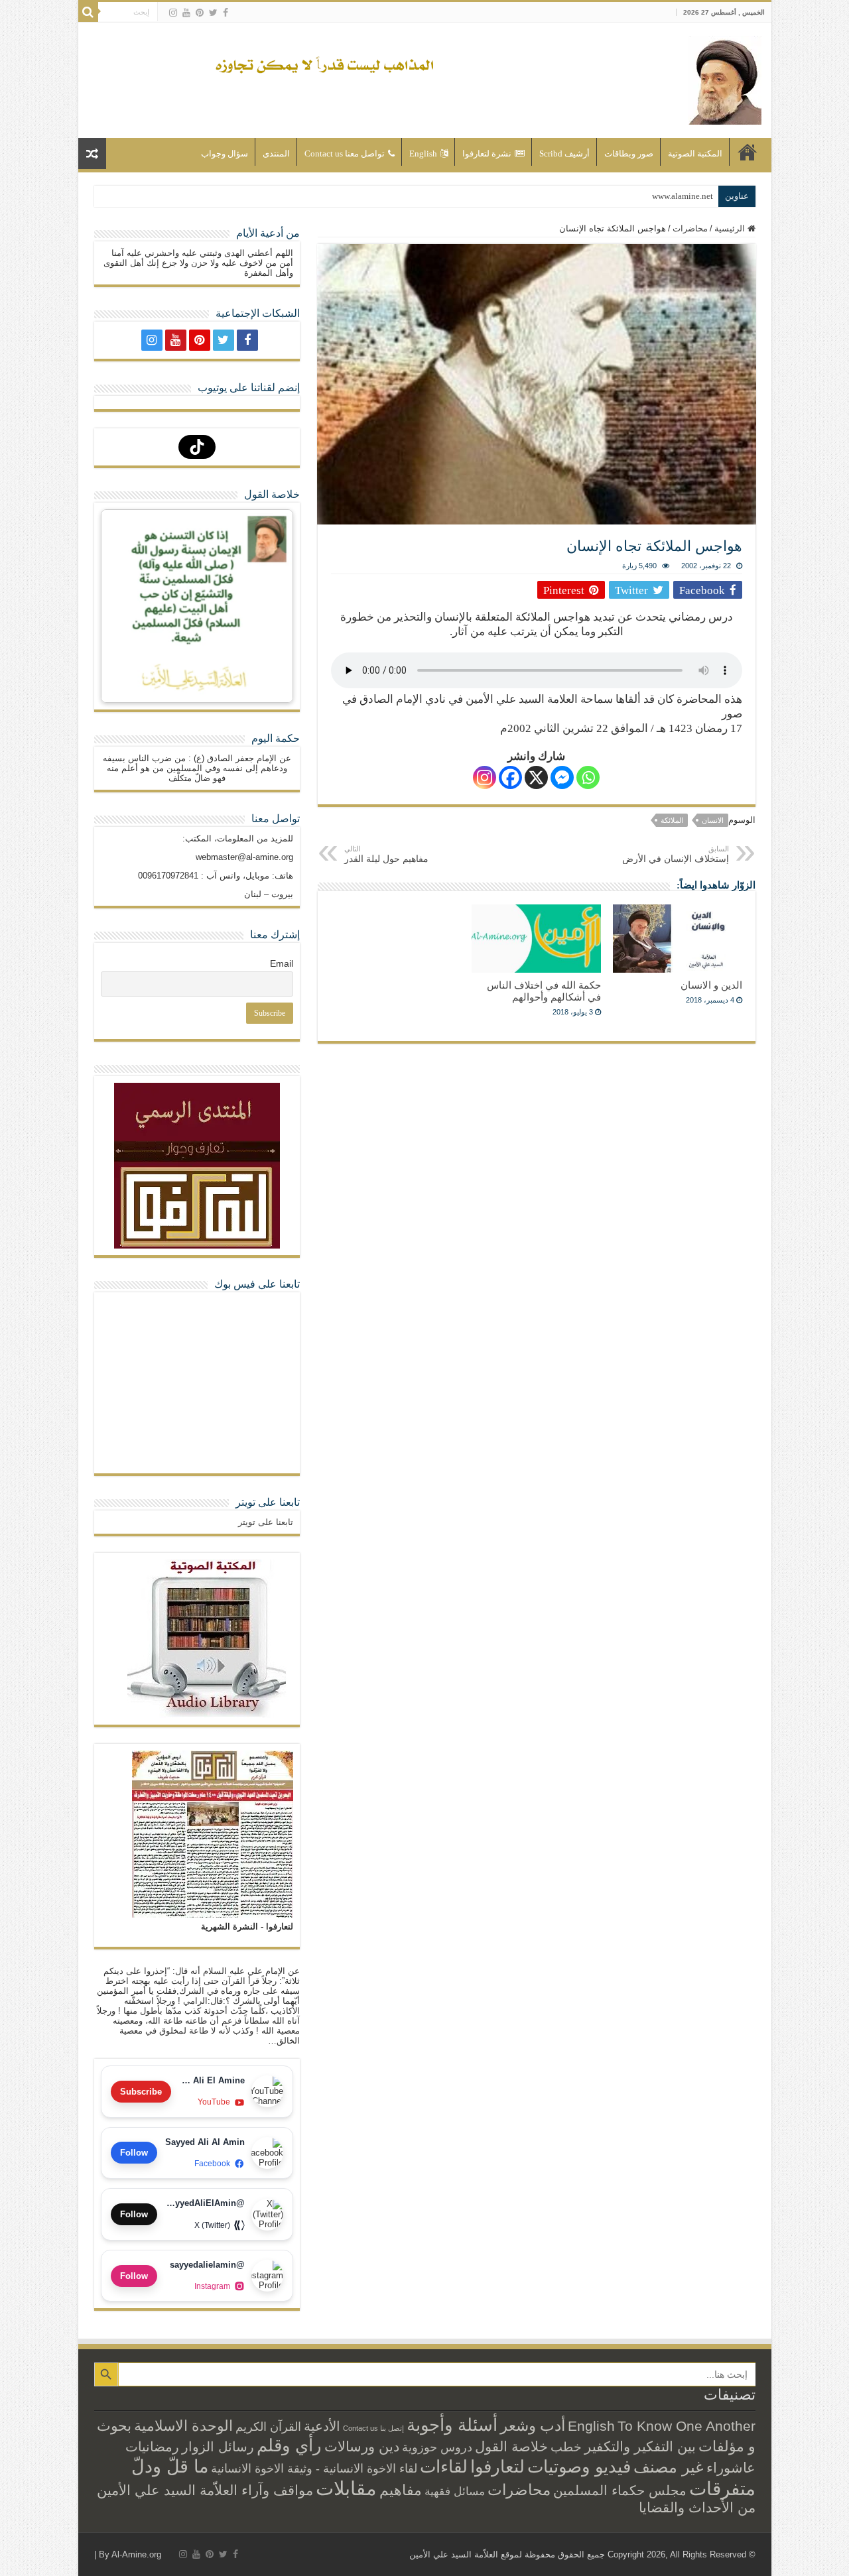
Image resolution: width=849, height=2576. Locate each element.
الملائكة (672, 820)
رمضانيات (152, 2447)
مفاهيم (401, 2490)
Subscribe (141, 2092)
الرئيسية (748, 152)
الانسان (713, 820)
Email (282, 963)
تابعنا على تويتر (268, 1502)
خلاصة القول (511, 2446)
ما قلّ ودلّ (170, 2466)
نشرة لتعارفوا (487, 153)
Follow (134, 2153)
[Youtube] (186, 13)
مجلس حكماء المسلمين (620, 2490)
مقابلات (346, 2488)
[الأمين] (725, 78)
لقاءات (444, 2467)
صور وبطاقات (629, 153)
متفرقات (722, 2488)
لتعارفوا (497, 2467)
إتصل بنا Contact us (373, 2428)
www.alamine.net (683, 196)
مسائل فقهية (455, 2491)
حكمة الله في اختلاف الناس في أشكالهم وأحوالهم (544, 991)
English (423, 153)
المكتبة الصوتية (695, 153)
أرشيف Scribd (564, 153)
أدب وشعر (533, 2425)
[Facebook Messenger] (562, 777)
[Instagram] (485, 777)
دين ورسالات (362, 2446)
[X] (536, 777)
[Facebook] (226, 13)
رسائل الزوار (218, 2447)
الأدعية (322, 2426)
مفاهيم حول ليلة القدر (386, 854)
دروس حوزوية (437, 2447)
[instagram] (173, 13)
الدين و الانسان (711, 985)
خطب (566, 2447)
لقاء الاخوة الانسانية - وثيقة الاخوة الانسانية (314, 2468)
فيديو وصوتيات (579, 2467)
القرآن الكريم (268, 2427)
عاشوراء (731, 2468)
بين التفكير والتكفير (640, 2446)
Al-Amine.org (136, 2554)
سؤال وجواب (225, 153)
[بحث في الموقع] (88, 12)
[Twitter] (213, 13)
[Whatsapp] (588, 777)
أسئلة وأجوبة (452, 2425)
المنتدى (276, 153)
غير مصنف (669, 2467)
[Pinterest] (200, 13)
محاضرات (690, 228)
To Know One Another (686, 2426)
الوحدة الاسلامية (183, 2426)
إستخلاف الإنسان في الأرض (676, 854)
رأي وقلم (289, 2445)
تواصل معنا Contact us (345, 153)
